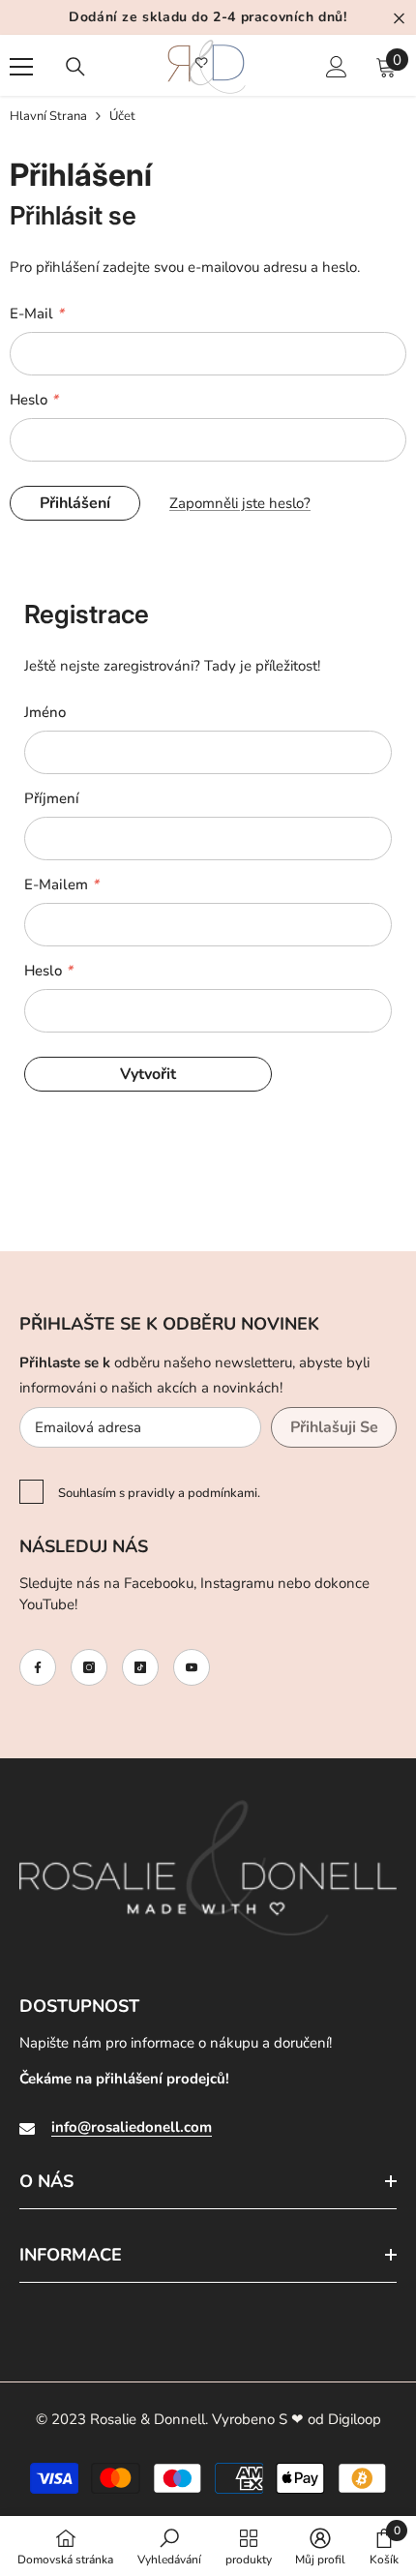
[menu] (21, 67)
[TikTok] (140, 1667)
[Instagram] (89, 1667)
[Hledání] (75, 67)
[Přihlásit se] (337, 67)
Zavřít (399, 19)
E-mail (37, 314)
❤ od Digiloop (336, 2419)
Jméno (45, 712)
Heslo (34, 400)
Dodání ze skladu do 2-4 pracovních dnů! (208, 17)
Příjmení (52, 798)
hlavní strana (48, 116)
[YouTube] (192, 1667)
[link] (169, 2546)
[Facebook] (38, 1667)
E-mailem (61, 884)
